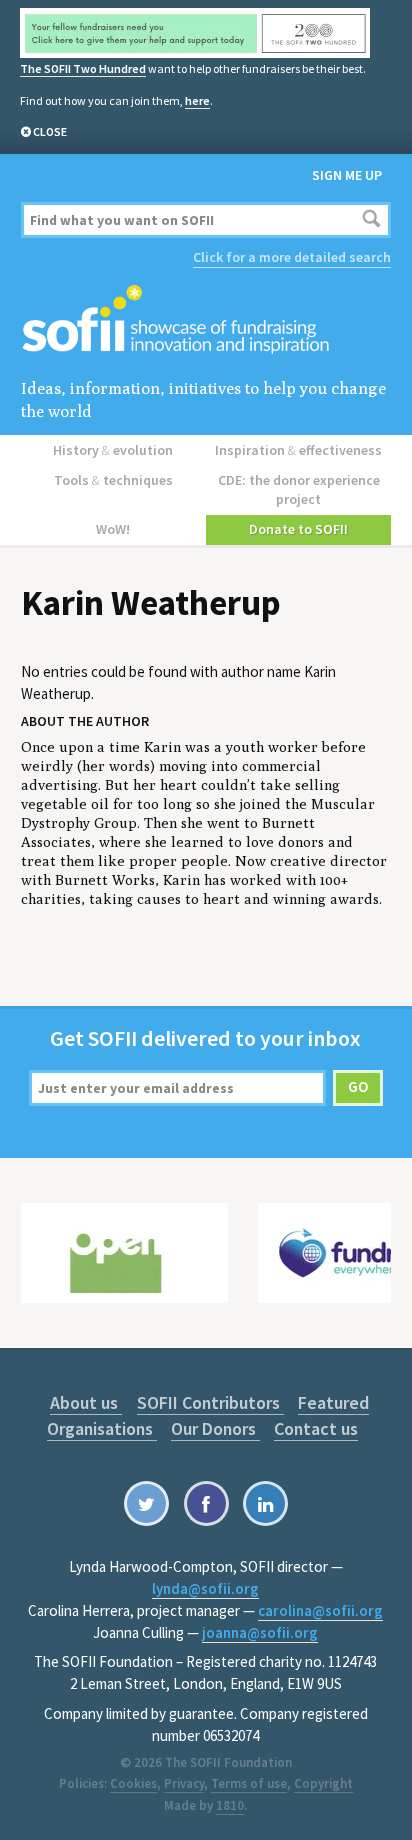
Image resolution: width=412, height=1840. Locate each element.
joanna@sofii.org (260, 1632)
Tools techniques (113, 480)
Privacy (184, 1783)
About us (86, 1402)
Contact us (316, 1428)
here (197, 100)
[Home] (206, 320)
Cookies (133, 1783)
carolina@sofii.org (320, 1610)
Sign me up (347, 175)
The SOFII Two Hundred (83, 68)
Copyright (323, 1783)
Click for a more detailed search (292, 257)
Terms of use (249, 1783)
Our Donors (215, 1428)
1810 (230, 1805)
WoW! (113, 529)
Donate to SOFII (298, 529)
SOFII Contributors (210, 1402)
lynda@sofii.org (205, 1588)
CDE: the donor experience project (299, 489)
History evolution (113, 450)
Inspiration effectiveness (298, 450)
